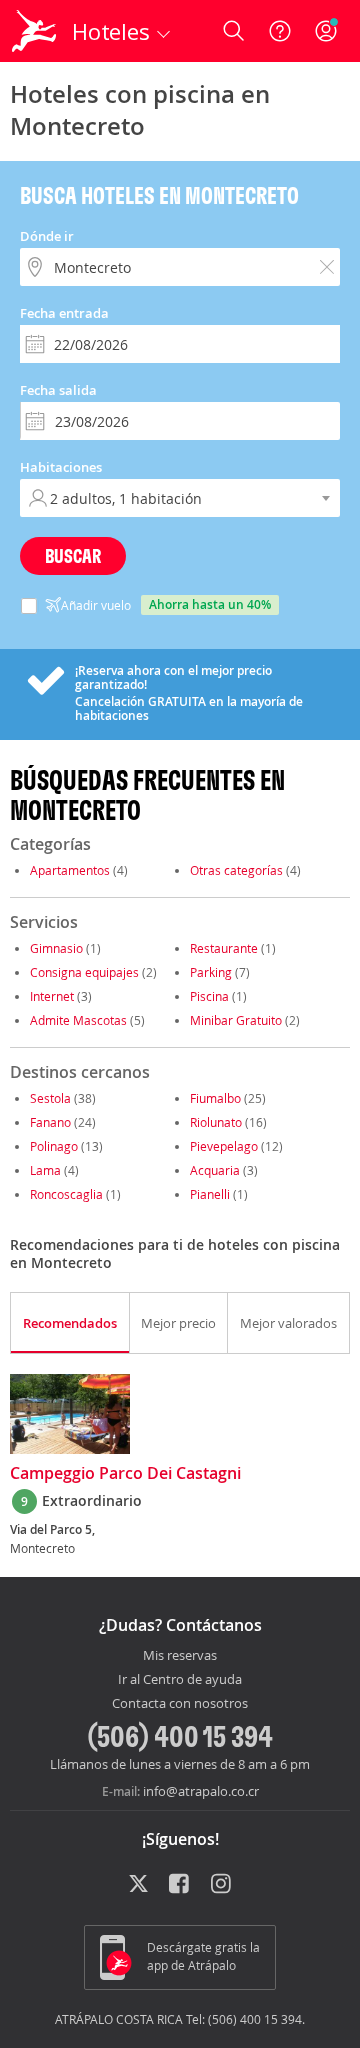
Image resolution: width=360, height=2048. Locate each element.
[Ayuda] (280, 31)
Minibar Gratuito (236, 1020)
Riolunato (216, 1122)
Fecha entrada (64, 313)
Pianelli (210, 1194)
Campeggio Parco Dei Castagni (125, 1474)
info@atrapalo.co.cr (201, 1791)
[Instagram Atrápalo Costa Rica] (222, 1885)
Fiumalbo (215, 1098)
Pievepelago (224, 1146)
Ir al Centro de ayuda (180, 1680)
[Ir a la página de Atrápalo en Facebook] (180, 1885)
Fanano (50, 1122)
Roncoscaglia (66, 1194)
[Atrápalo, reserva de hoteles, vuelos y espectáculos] (34, 31)
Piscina (209, 996)
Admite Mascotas (78, 1020)
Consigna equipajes (84, 972)
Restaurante (224, 948)
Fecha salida (58, 390)
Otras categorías (236, 870)
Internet (52, 996)
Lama (45, 1170)
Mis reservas (180, 1656)
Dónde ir (47, 236)
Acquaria (215, 1170)
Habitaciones (61, 467)
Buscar (73, 555)
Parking (211, 972)
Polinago (54, 1146)
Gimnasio (56, 948)
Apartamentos (70, 870)
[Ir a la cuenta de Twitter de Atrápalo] (138, 1885)
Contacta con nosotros (180, 1704)
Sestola (50, 1098)
